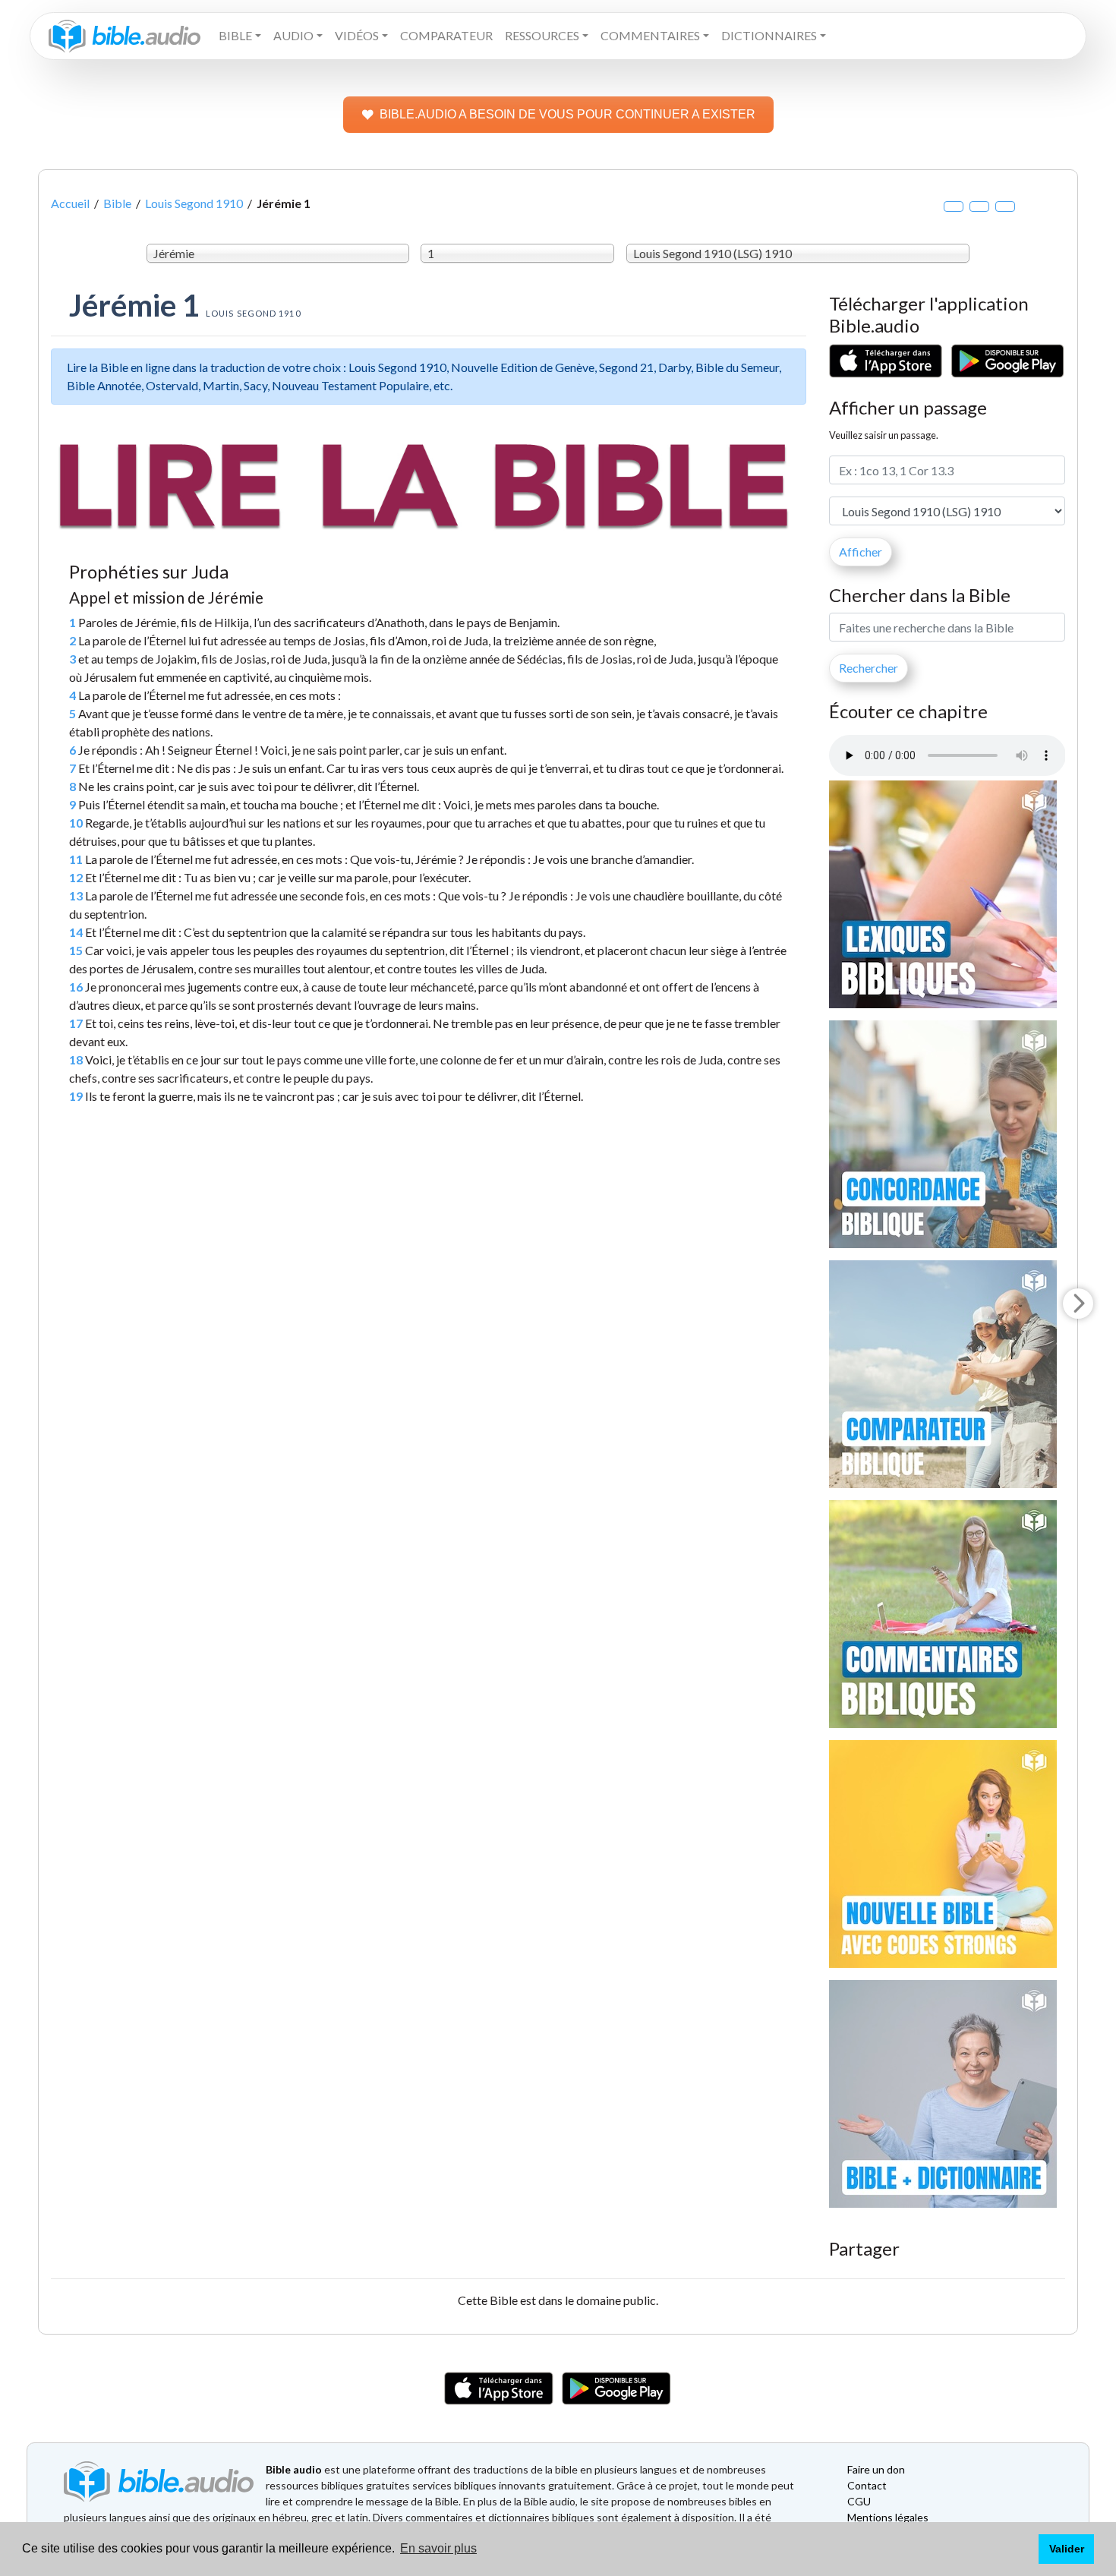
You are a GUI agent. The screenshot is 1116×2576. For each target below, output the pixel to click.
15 (76, 950)
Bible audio (294, 2469)
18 (76, 1059)
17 (76, 1023)
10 (76, 823)
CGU (859, 2501)
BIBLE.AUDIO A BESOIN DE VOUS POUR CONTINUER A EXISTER (567, 114)
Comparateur (446, 35)
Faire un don (876, 2469)
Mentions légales (888, 2517)
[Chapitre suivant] (1078, 1304)
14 (76, 932)
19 (76, 1096)
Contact (867, 2485)
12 (76, 877)
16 (76, 987)
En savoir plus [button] (438, 2548)
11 (76, 859)
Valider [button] (1067, 2549)
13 (76, 895)
